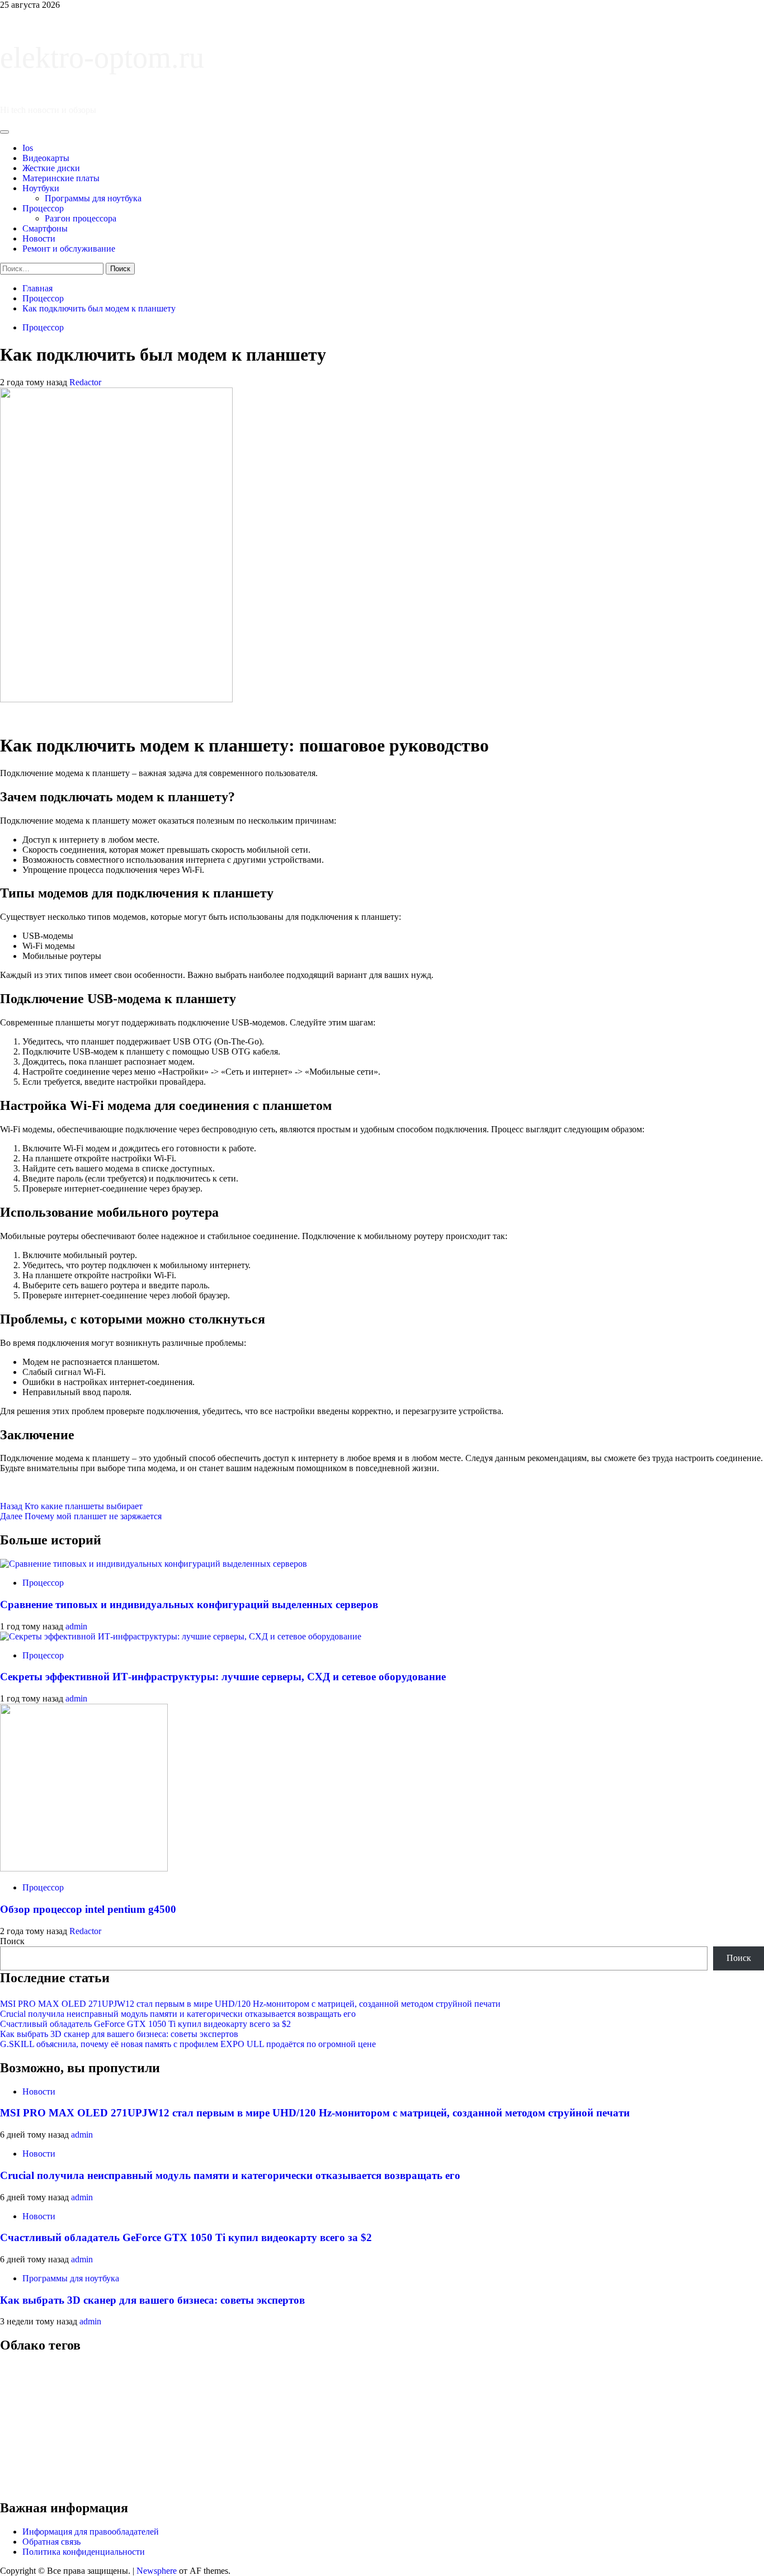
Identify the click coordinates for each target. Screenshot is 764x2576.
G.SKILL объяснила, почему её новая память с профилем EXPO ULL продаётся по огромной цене (188, 2044)
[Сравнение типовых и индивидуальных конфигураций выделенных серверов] (154, 1564)
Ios (28, 148)
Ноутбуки (41, 188)
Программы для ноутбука (93, 198)
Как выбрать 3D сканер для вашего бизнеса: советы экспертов (119, 2034)
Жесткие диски (51, 168)
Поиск (12, 1941)
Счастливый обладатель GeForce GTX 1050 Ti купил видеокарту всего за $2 (145, 2024)
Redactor (85, 382)
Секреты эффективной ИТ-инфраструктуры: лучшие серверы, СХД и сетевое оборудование (223, 1677)
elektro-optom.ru (102, 58)
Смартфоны (45, 228)
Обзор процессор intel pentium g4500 (88, 1909)
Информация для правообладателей (91, 2532)
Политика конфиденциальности (84, 2552)
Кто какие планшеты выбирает (71, 1506)
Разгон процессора (81, 218)
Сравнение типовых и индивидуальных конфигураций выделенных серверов (189, 1604)
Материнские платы (61, 178)
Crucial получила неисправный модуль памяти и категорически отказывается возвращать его (178, 2014)
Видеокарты (46, 158)
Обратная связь (51, 2542)
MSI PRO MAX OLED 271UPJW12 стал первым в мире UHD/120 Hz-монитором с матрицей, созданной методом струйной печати (250, 2004)
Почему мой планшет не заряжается (81, 1516)
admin (76, 1626)
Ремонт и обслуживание (69, 249)
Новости (39, 238)
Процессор (43, 208)
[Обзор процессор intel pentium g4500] (84, 1868)
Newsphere (157, 2571)
